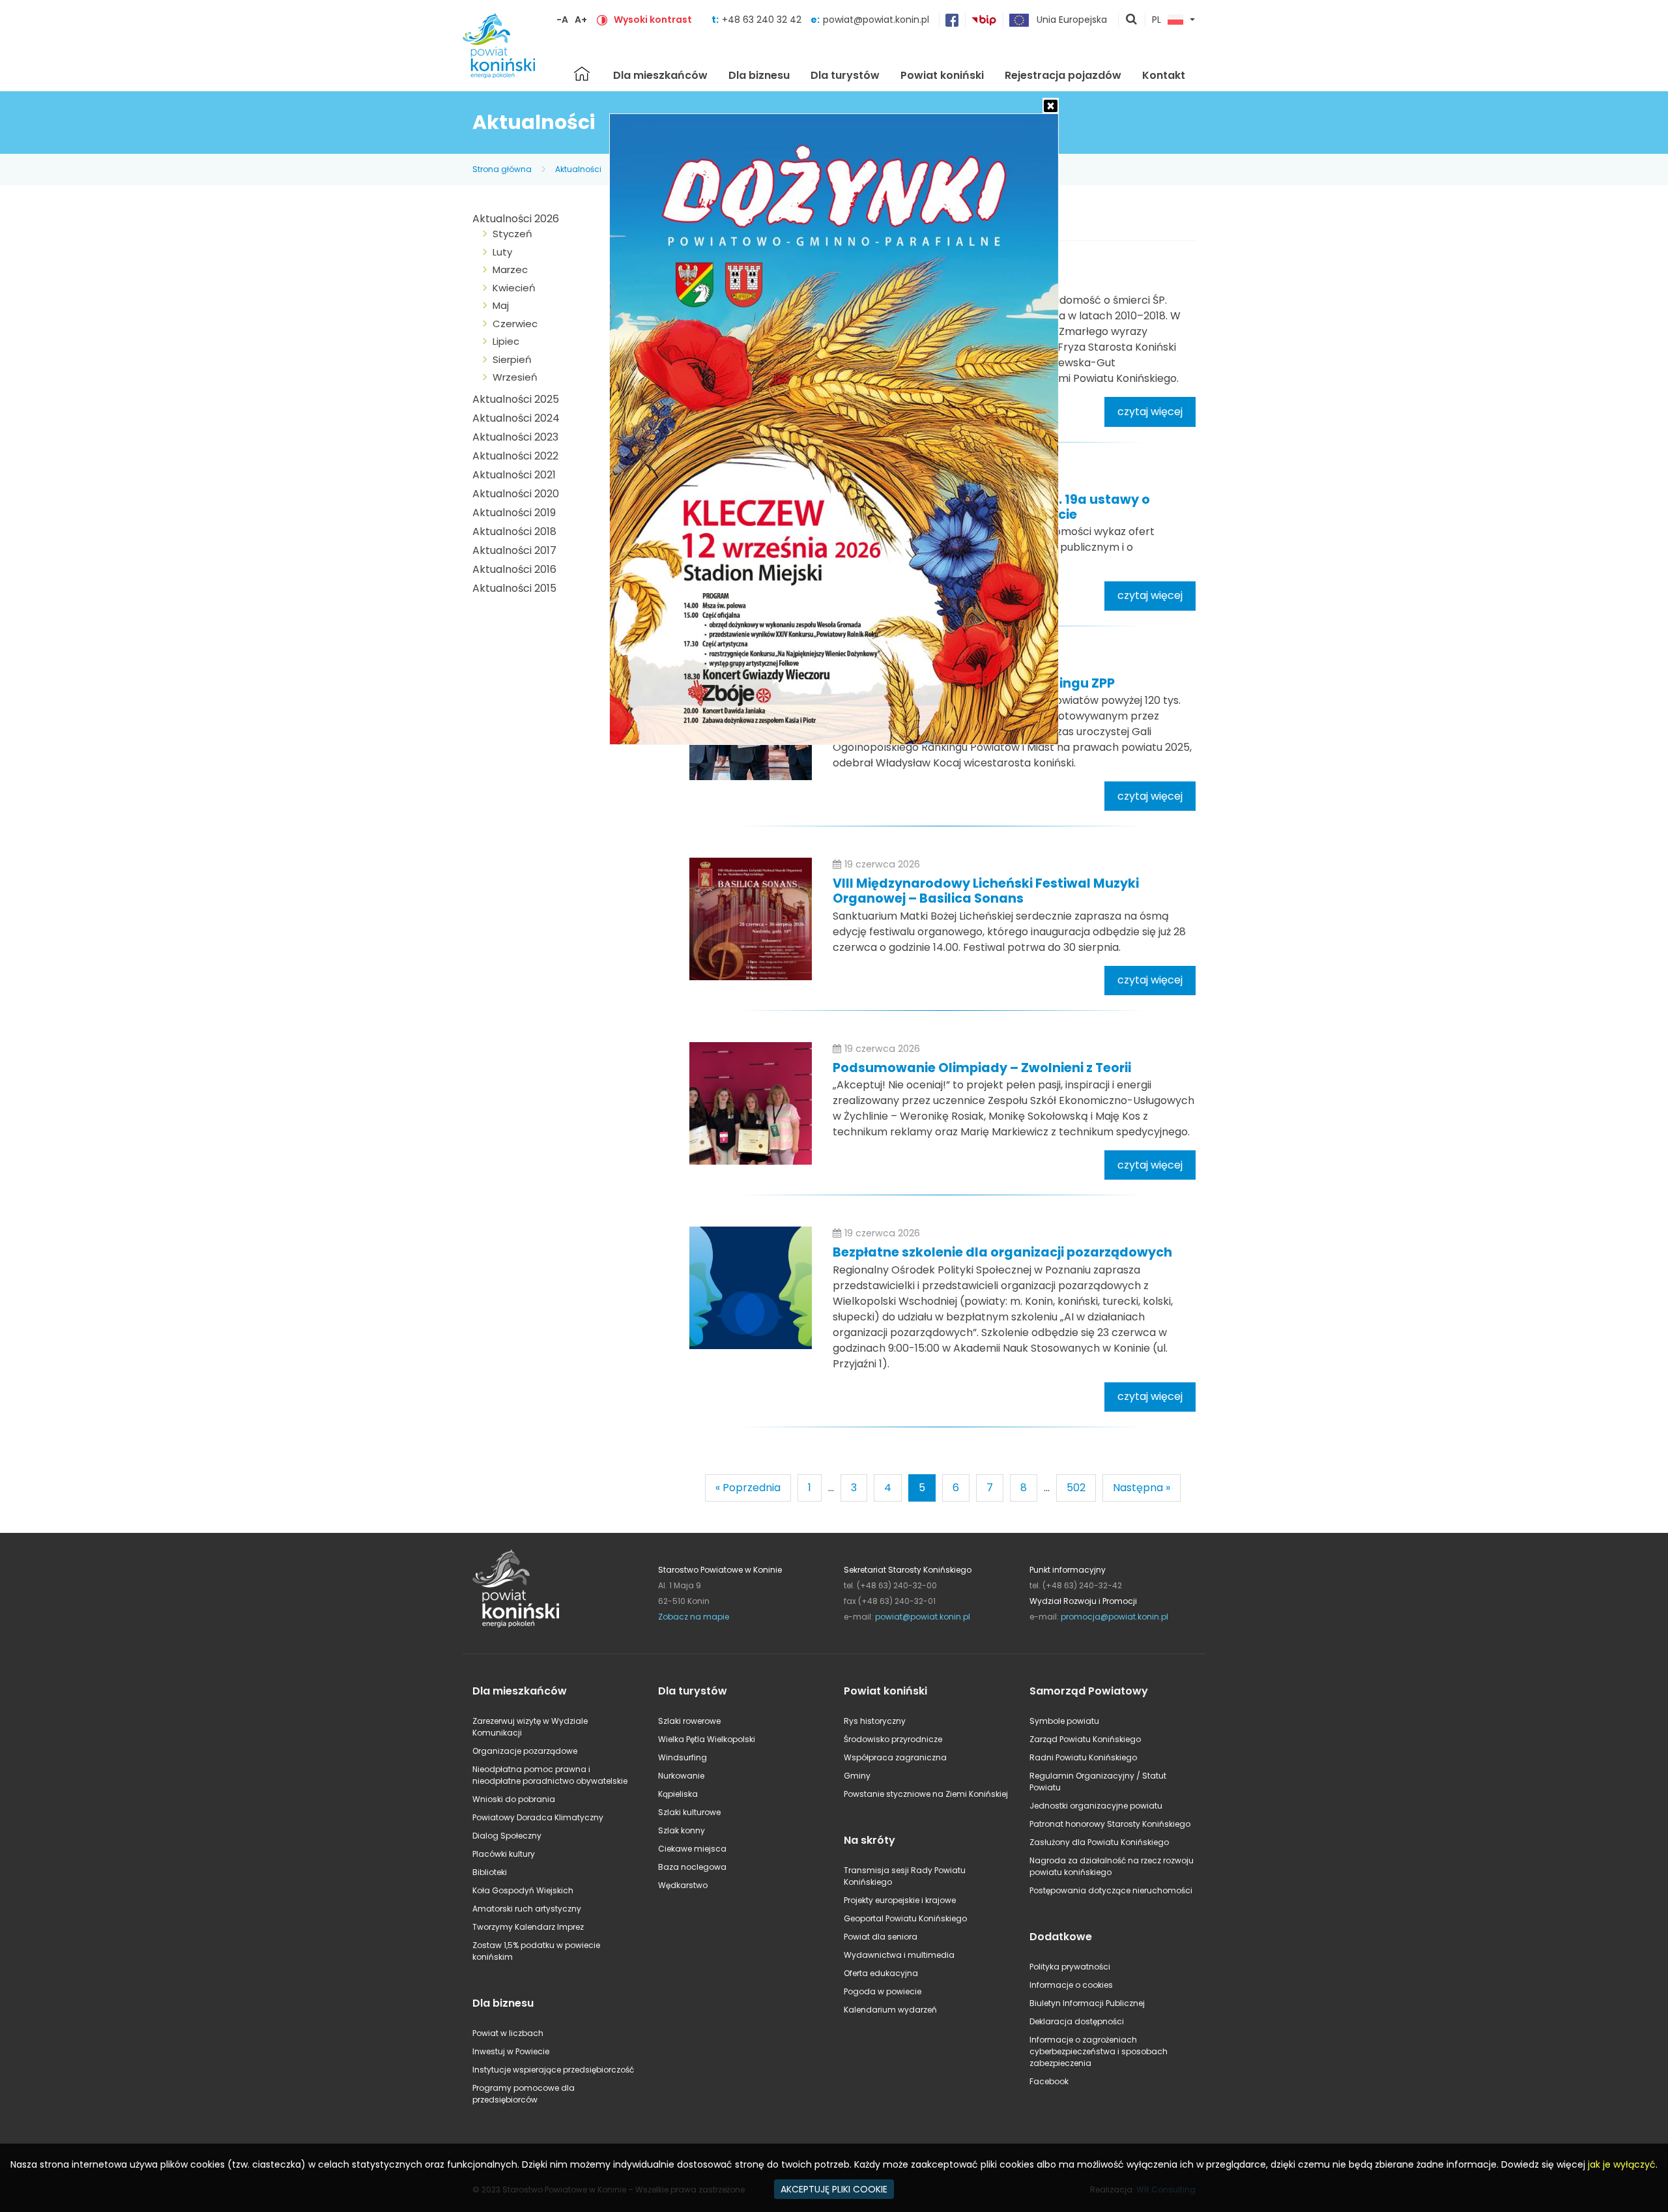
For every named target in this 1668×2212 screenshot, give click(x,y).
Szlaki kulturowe (689, 1812)
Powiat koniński (942, 75)
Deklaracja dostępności (1077, 2021)
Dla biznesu (759, 75)
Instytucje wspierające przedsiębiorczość (553, 2070)
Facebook (1049, 2081)
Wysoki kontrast (653, 20)
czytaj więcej (1150, 412)
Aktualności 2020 (516, 494)
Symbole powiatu (1064, 1721)
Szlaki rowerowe (689, 1721)
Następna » (1142, 1488)
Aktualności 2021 (514, 475)
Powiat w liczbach (508, 2033)
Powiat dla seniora (881, 1937)
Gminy (857, 1776)
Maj (501, 305)
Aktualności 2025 (516, 399)
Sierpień (512, 359)
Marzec (510, 269)
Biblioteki (490, 1872)
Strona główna (582, 74)
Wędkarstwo (683, 1885)
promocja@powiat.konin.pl (1114, 1617)
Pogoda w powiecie (883, 1991)
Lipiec (506, 341)
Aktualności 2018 (514, 531)
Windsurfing (683, 1757)
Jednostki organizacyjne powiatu (1096, 1806)
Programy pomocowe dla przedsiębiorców (524, 2094)
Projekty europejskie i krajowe (900, 1900)
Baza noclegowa (692, 1867)
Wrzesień (515, 377)
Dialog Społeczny (507, 1836)
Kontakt (1164, 75)
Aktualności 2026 (516, 219)
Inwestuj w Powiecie (511, 2051)
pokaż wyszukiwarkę (1132, 20)
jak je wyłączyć (1622, 2164)
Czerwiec (515, 324)
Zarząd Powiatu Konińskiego (1085, 1739)
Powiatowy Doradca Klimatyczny (538, 1817)
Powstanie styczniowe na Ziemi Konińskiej (926, 1794)
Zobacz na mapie (694, 1617)
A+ (581, 20)
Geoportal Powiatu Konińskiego (905, 1918)
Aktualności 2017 (514, 550)
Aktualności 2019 (514, 513)
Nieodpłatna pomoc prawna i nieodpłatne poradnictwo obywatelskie (550, 1775)
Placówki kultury (504, 1854)
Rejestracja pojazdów (1063, 75)
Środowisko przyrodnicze (893, 1739)
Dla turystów (845, 75)
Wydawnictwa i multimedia (899, 1955)
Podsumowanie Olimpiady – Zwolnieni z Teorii (982, 1068)
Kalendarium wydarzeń (890, 2010)
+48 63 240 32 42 (763, 20)
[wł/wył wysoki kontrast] (602, 20)
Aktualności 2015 (514, 588)
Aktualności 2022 (515, 456)
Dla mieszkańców (660, 75)
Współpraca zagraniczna (895, 1757)
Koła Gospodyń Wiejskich (523, 1890)
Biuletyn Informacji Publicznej (1087, 2003)
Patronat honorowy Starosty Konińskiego (1110, 1824)
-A (562, 20)
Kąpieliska (678, 1794)
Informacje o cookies (1071, 1985)
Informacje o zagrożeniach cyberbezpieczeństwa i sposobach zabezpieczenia (1099, 2051)
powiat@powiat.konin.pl (876, 20)
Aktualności (578, 169)
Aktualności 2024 (516, 418)
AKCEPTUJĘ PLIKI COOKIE (834, 2189)
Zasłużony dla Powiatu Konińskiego (1099, 1842)
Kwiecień (514, 288)
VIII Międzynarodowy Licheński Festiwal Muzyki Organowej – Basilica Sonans (986, 891)
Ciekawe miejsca (692, 1849)
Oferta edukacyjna (881, 1973)
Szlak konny (682, 1830)
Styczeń (512, 234)
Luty (502, 252)
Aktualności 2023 (515, 437)
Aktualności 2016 (514, 569)
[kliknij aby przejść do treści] (751, 919)
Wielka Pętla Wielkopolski (707, 1739)
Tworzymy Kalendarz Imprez (528, 1927)
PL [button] (1157, 20)
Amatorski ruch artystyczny (527, 1909)
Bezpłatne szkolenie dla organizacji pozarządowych (1002, 1252)
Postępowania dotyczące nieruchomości (1111, 1890)
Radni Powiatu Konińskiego (1083, 1757)
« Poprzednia (748, 1488)
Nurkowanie (681, 1776)
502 (1076, 1488)
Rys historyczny (875, 1721)
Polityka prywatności (1070, 1967)
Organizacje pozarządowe (525, 1751)
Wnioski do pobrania (514, 1799)
